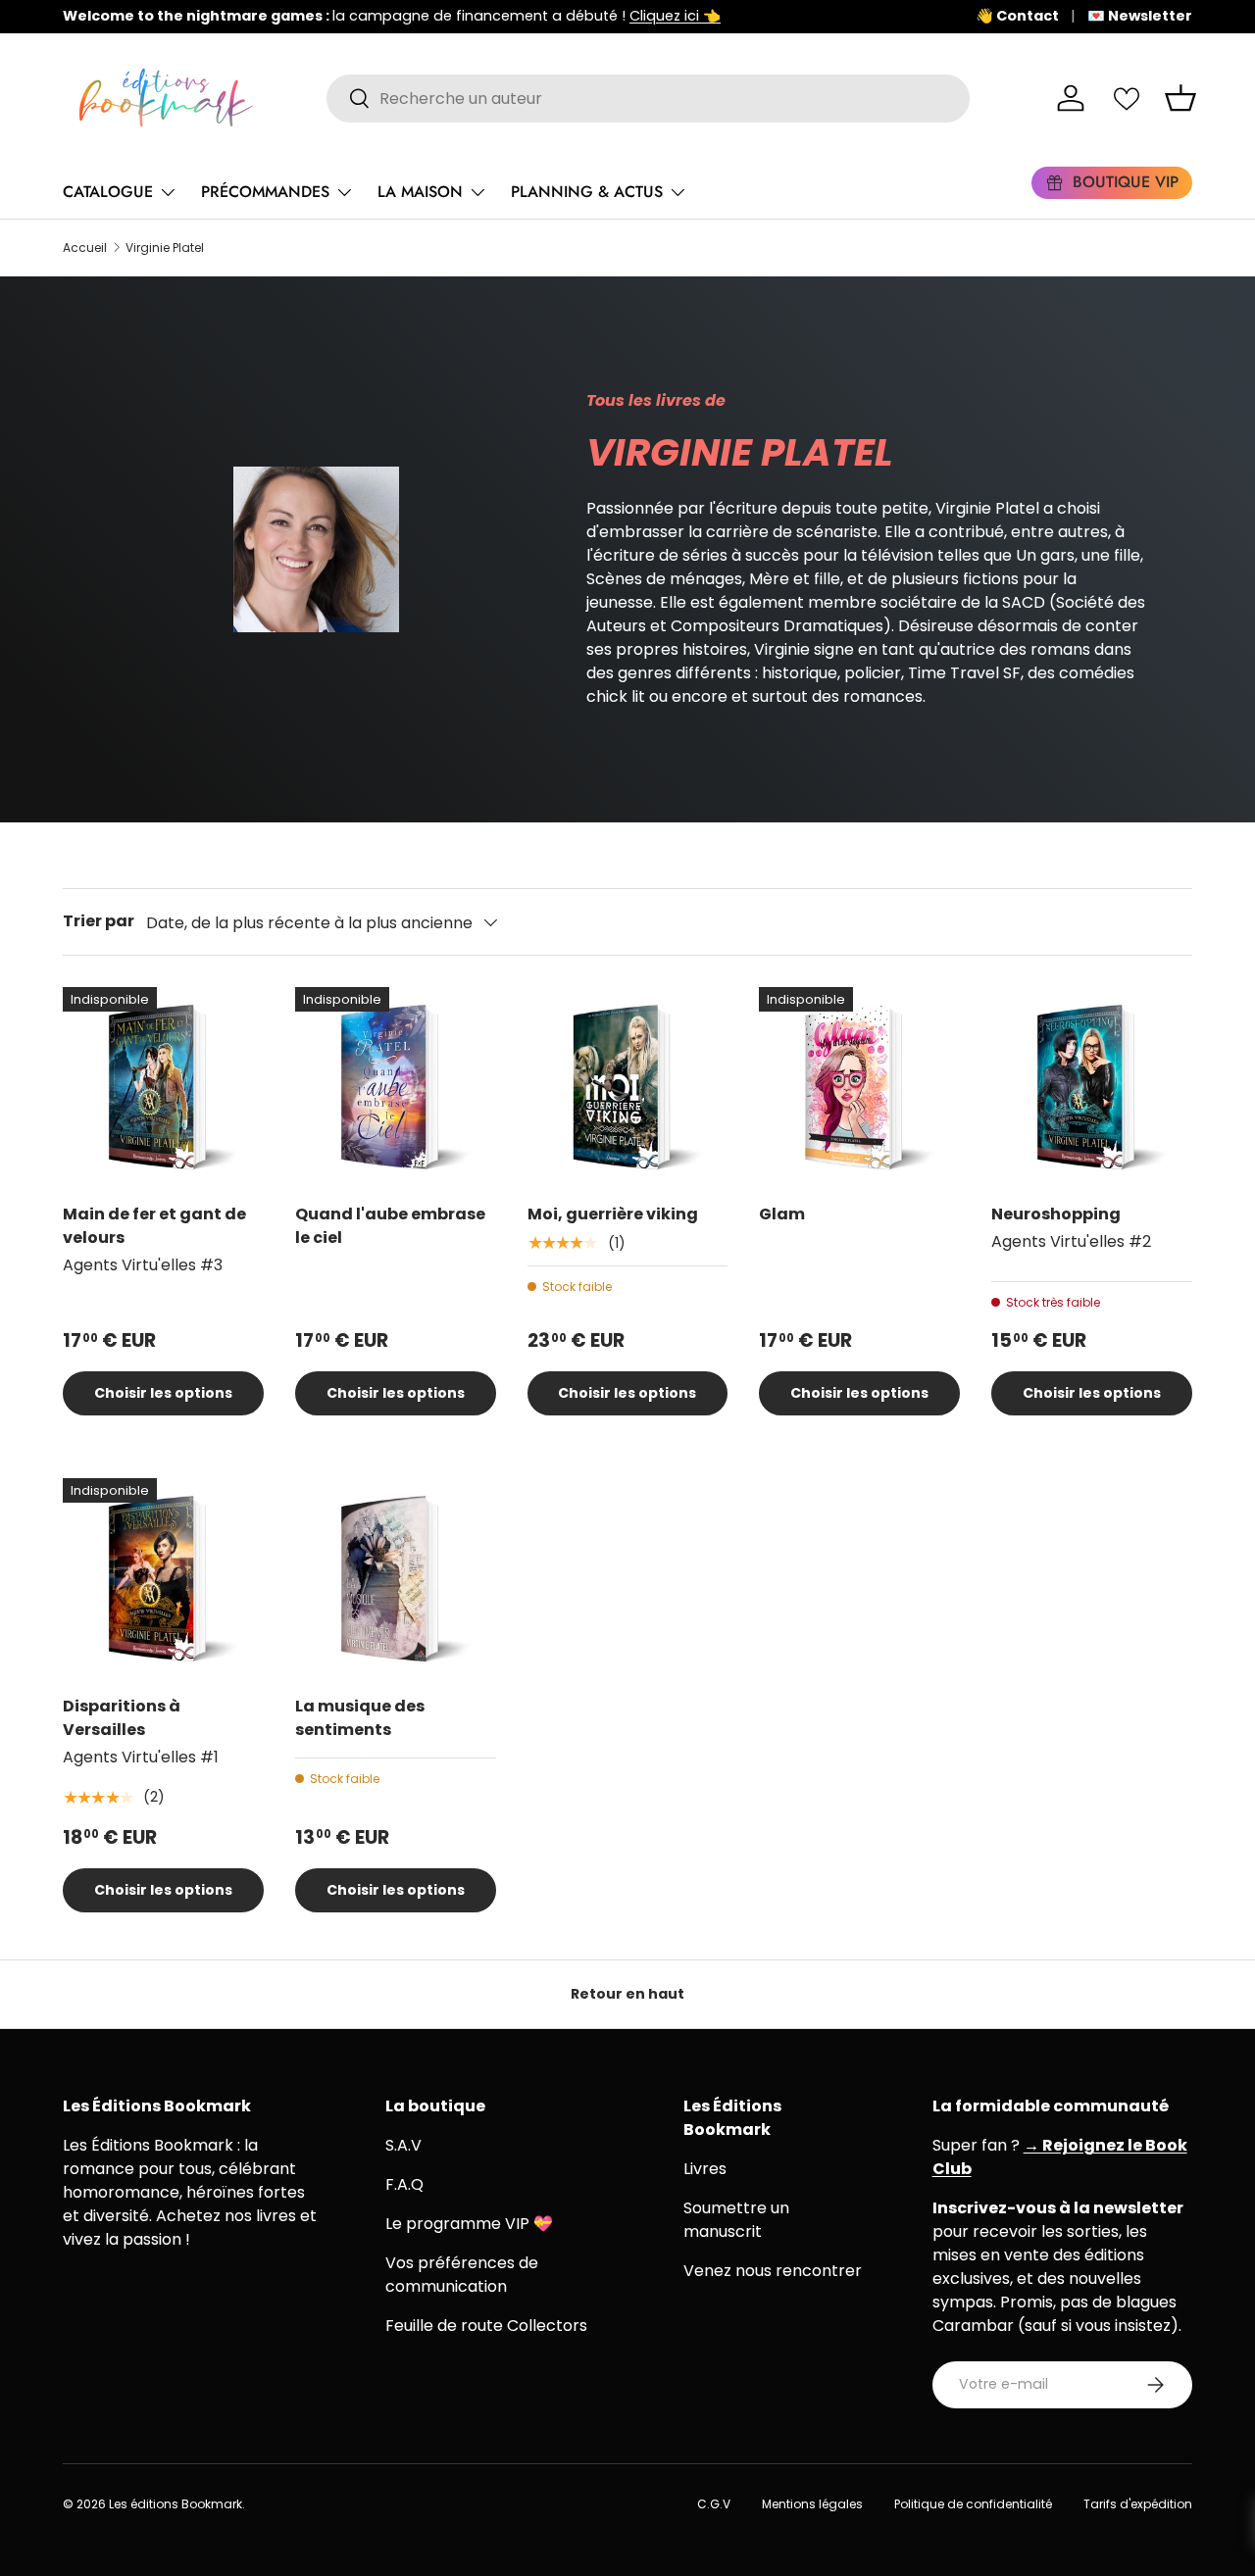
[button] (1180, 98)
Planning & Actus (587, 192)
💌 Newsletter (1140, 16)
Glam (783, 1214)
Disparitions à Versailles (122, 1718)
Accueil (85, 248)
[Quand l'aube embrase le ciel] (396, 1088)
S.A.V (403, 2145)
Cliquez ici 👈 (675, 16)
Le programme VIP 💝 (469, 2224)
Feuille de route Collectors (486, 2326)
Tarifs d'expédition (1138, 2504)
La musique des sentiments (360, 1718)
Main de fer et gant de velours (154, 1226)
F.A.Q (404, 2184)
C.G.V (714, 2504)
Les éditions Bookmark (176, 2504)
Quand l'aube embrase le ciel (390, 1226)
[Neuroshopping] (1092, 1088)
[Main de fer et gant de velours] (163, 1088)
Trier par (99, 921)
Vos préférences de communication (462, 2275)
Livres (705, 2169)
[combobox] (648, 99)
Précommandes (265, 192)
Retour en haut (627, 1994)
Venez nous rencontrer (773, 2271)
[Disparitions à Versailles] (163, 1579)
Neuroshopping (1056, 1214)
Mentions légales (812, 2504)
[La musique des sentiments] (396, 1579)
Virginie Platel (165, 248)
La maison (420, 192)
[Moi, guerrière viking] (628, 1088)
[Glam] (859, 1088)
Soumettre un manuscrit (736, 2220)
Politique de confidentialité (973, 2504)
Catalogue (108, 192)
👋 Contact (1017, 16)
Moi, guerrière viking (613, 1214)
